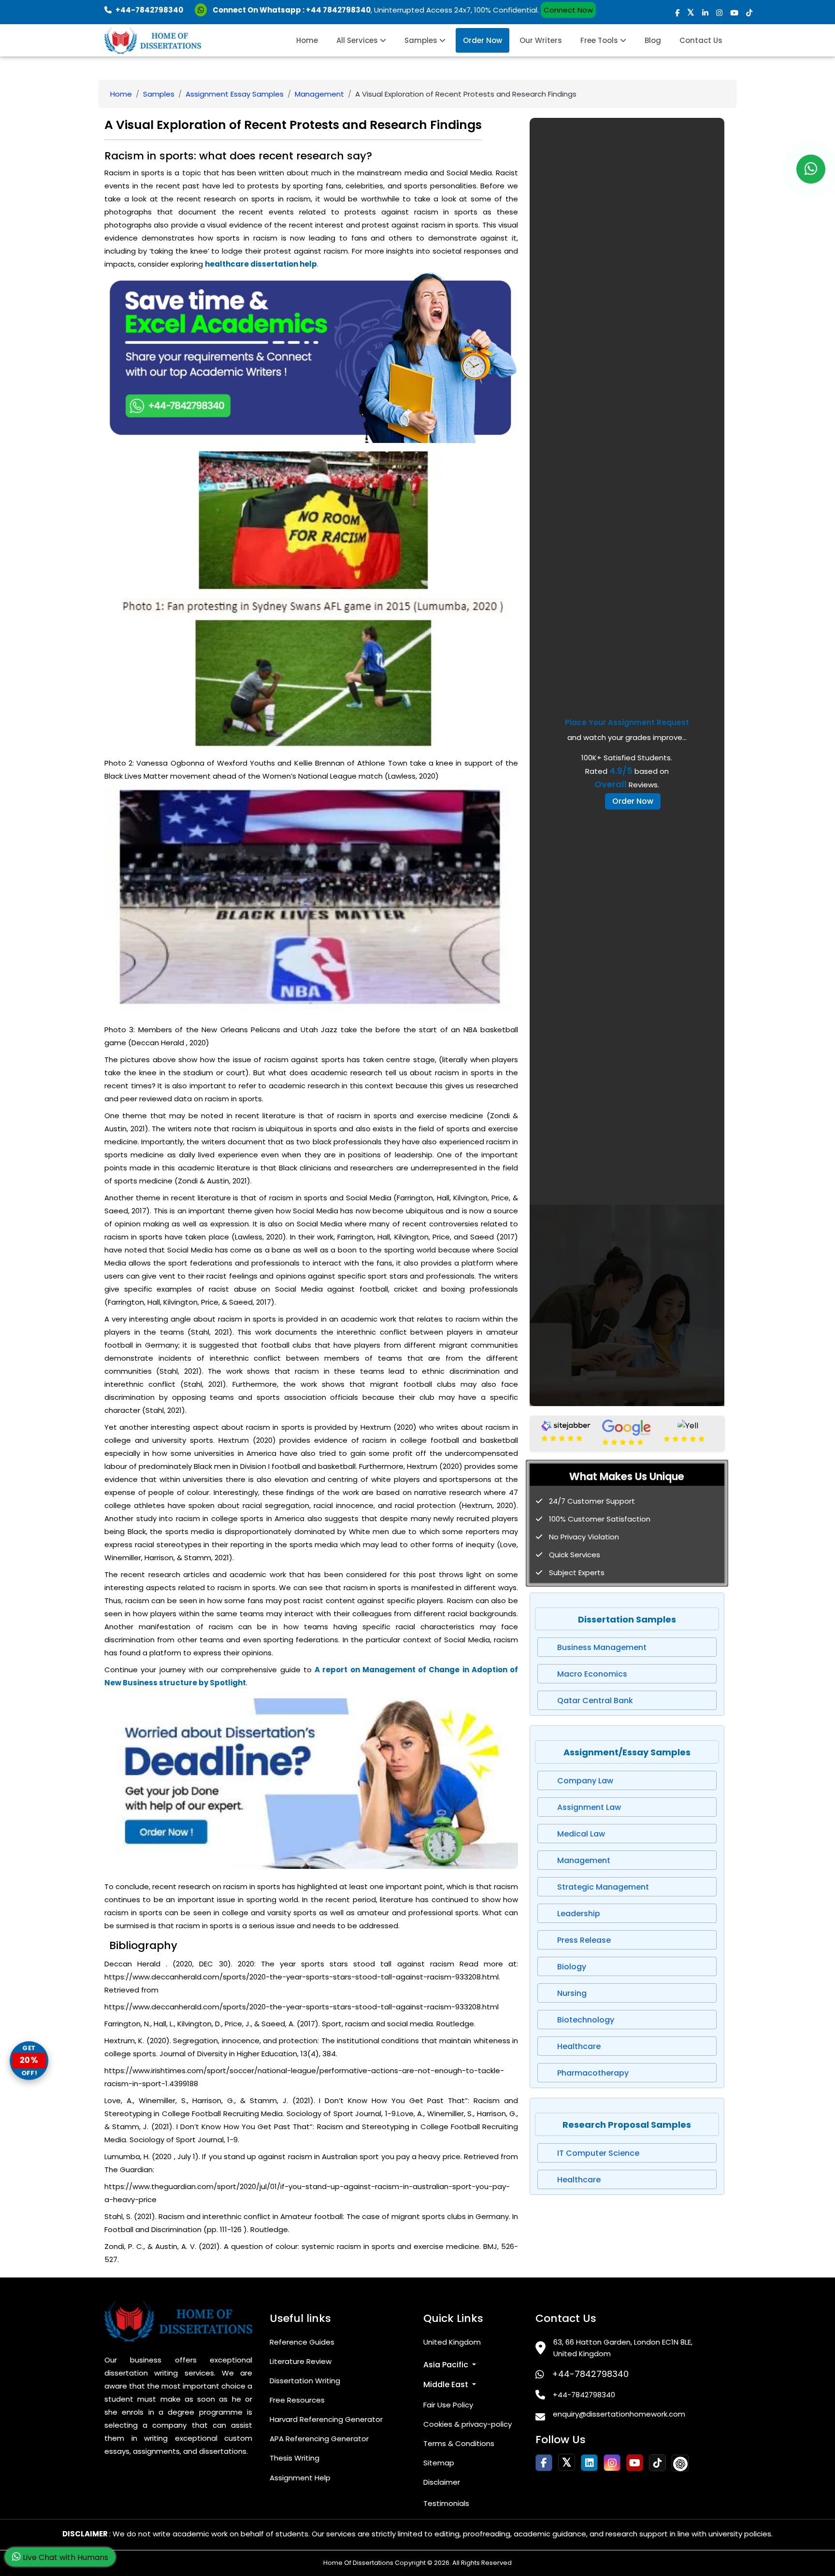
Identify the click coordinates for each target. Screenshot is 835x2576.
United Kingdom (452, 2342)
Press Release (584, 1940)
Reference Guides (302, 2342)
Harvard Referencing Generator (326, 2419)
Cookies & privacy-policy (468, 2424)
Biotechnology (586, 2020)
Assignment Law (589, 1807)
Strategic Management (603, 1887)
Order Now (482, 40)
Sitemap (439, 2463)
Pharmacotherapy (593, 2073)
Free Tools (600, 40)
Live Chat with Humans (65, 2557)
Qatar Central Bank (595, 1701)
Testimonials (446, 2503)
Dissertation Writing (305, 2381)
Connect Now (568, 10)
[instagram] (719, 13)
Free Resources (297, 2400)
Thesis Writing (295, 2458)
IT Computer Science (598, 2153)
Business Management (602, 1647)
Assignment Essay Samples (235, 94)
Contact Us (701, 40)
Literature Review (301, 2361)
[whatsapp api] (203, 10)
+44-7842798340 (590, 2374)
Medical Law (581, 1834)
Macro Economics (592, 1674)
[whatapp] (811, 169)
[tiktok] (749, 13)
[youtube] (734, 13)
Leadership (579, 1914)
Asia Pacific (447, 2365)
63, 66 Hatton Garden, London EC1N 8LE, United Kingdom (623, 2348)
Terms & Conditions (459, 2443)
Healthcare (579, 2046)
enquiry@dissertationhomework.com (619, 2414)
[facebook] (677, 13)
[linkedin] (705, 13)
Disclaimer (442, 2482)
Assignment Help (300, 2478)
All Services (358, 40)
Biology (572, 1967)
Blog (653, 40)
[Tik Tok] (680, 2463)
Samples (422, 40)
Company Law (585, 1781)
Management (319, 94)
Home (307, 40)
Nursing (572, 1993)
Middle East (447, 2384)
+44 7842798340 (338, 10)
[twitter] (691, 13)
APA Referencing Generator (319, 2439)
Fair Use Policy (448, 2405)
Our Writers (541, 40)
